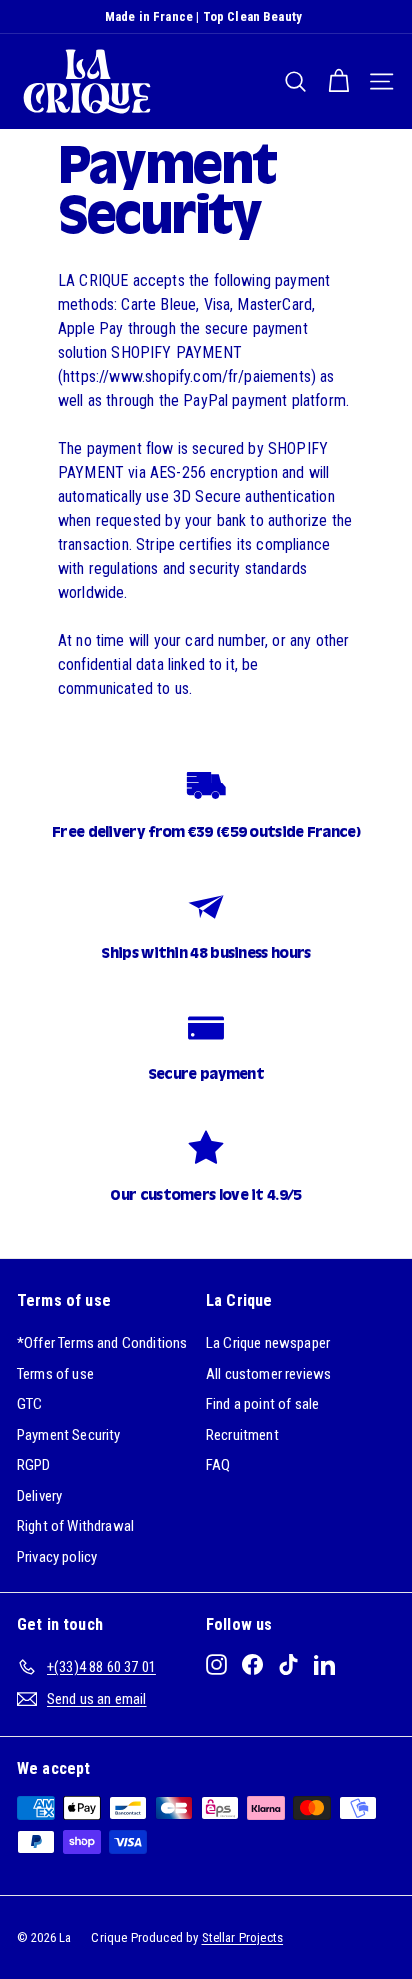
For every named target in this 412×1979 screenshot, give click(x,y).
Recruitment (242, 1435)
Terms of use (55, 1374)
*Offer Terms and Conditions (102, 1343)
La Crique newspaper (268, 1343)
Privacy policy (57, 1557)
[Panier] (338, 81)
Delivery (39, 1496)
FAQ (218, 1465)
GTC (29, 1404)
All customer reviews (268, 1374)
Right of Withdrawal (75, 1526)
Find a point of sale (262, 1404)
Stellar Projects (243, 1937)
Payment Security (69, 1435)
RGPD (34, 1465)
